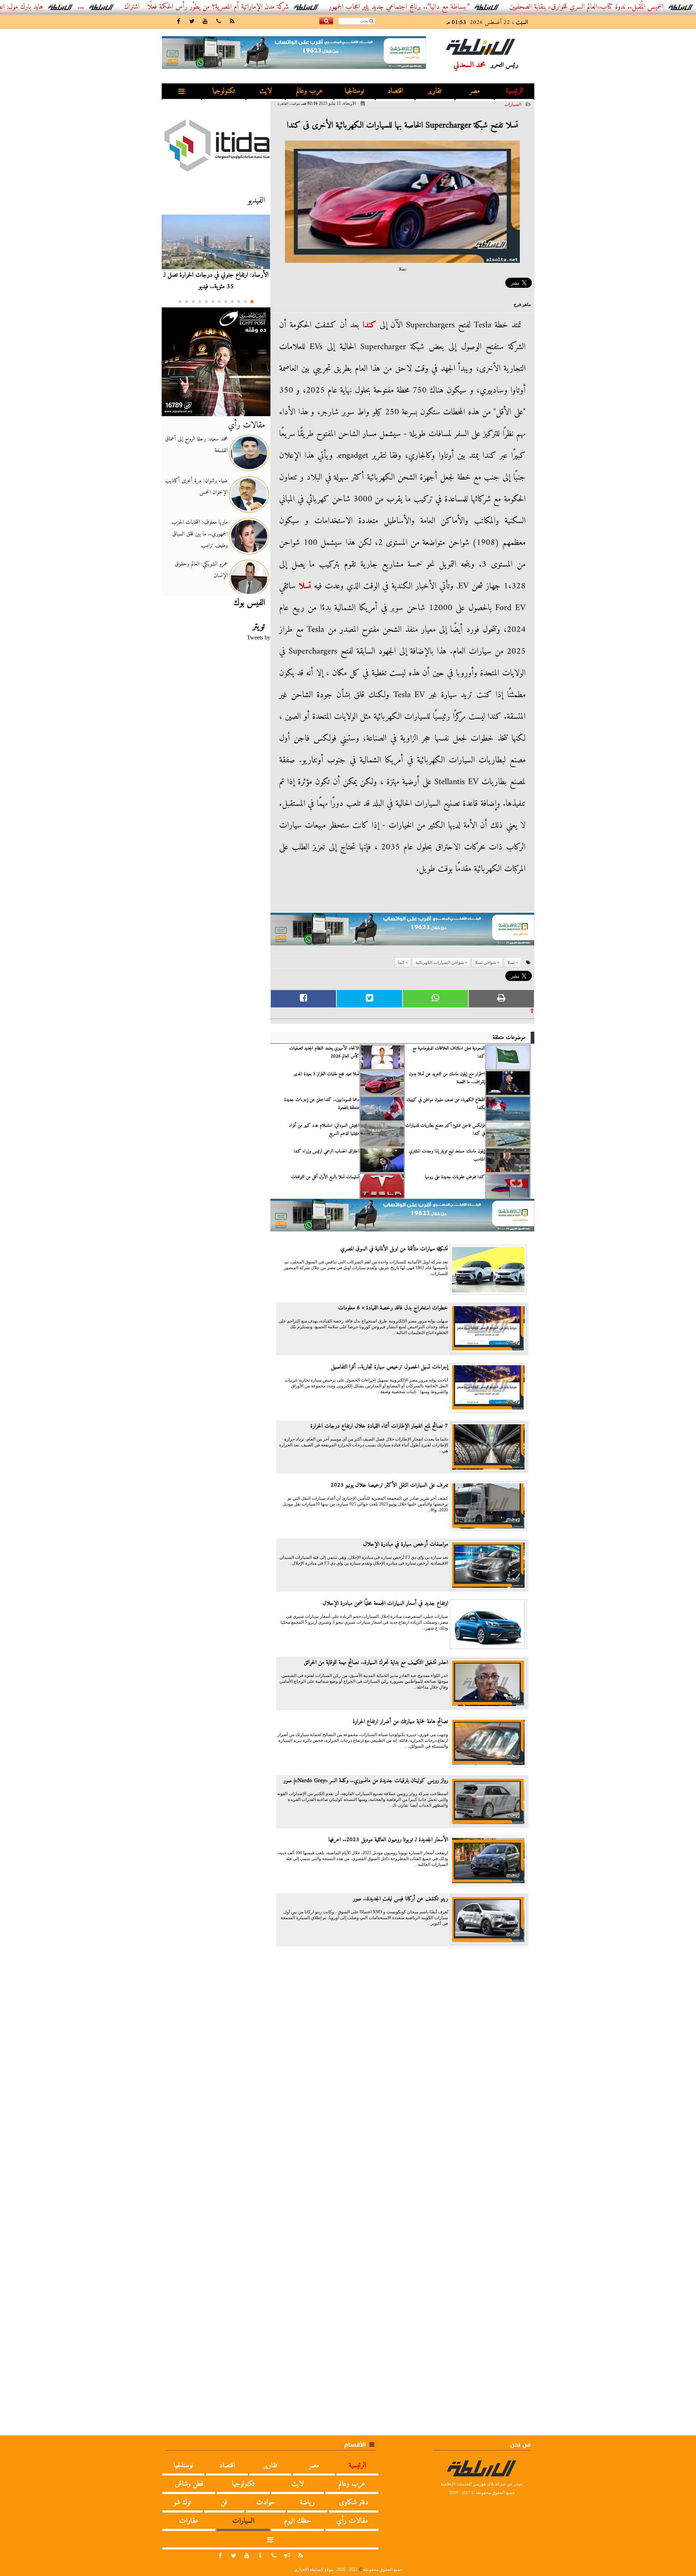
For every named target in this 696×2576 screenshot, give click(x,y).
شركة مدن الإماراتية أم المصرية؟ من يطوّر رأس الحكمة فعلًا (283, 7)
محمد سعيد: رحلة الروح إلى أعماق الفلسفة (196, 445)
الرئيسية (514, 91)
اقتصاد (395, 91)
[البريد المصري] (216, 362)
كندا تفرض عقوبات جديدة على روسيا (455, 1177)
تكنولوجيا (224, 91)
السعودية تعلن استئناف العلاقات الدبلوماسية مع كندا (449, 1052)
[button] (252, 302)
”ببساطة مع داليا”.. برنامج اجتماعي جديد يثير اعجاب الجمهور (464, 7)
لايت (266, 91)
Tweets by (259, 637)
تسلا (305, 586)
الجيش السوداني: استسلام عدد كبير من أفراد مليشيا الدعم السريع (324, 1130)
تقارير (435, 91)
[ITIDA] (216, 145)
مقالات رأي (246, 425)
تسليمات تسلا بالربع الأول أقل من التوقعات (325, 1177)
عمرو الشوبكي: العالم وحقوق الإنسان (201, 570)
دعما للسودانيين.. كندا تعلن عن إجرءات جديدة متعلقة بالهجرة (322, 1104)
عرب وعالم (310, 91)
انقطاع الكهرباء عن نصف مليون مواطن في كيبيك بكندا (446, 1104)
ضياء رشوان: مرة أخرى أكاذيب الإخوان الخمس (196, 486)
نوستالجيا (355, 91)
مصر (475, 91)
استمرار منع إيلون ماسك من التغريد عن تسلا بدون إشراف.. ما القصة (447, 1078)
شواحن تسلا (486, 962)
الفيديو (256, 200)
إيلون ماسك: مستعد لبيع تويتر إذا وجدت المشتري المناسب (447, 1155)
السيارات (513, 104)
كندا (369, 325)
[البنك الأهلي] (402, 933)
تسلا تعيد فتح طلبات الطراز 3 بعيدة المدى (326, 1074)
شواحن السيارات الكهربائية (440, 962)
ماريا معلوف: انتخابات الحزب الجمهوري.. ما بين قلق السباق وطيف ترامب (200, 534)
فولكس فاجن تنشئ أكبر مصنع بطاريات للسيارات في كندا (445, 1130)
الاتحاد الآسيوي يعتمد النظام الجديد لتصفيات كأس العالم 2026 (324, 1052)
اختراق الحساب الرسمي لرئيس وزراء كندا (326, 1151)
